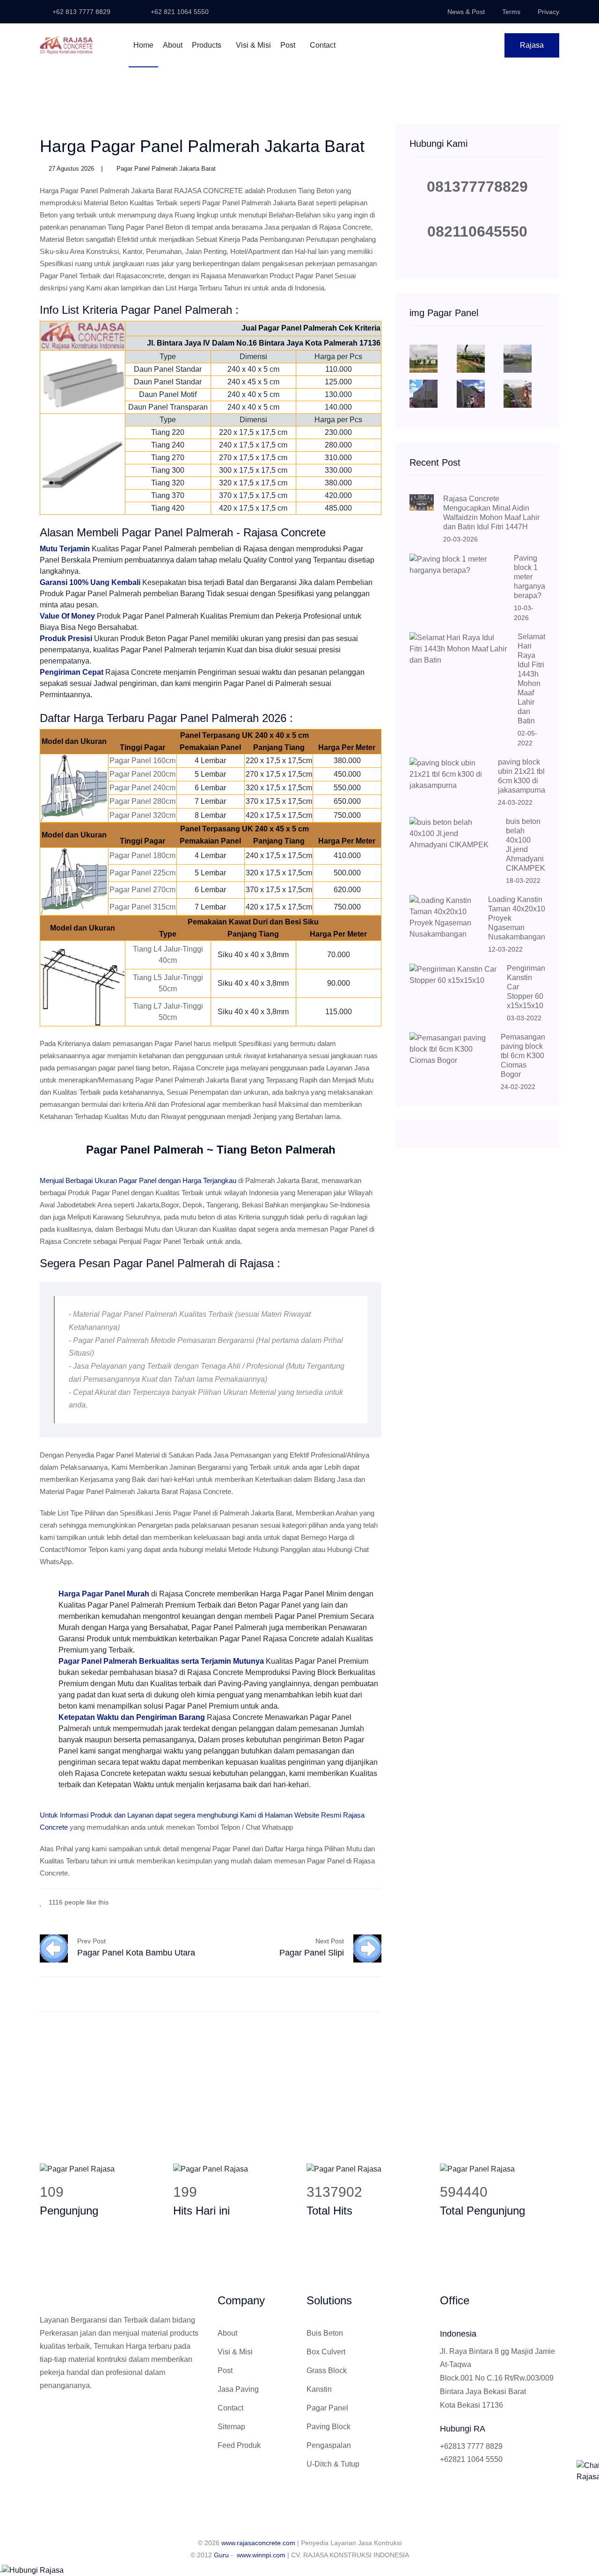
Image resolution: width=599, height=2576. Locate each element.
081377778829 (477, 187)
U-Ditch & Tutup (333, 2464)
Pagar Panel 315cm (142, 907)
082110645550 (477, 231)
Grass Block (327, 2370)
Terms (511, 12)
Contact (323, 45)
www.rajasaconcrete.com (258, 2543)
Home (143, 45)
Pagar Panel (327, 2408)
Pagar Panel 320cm (142, 815)
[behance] (379, 1901)
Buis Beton (325, 2333)
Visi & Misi (253, 45)
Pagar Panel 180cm (142, 855)
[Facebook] (337, 1901)
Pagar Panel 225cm (142, 873)
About (173, 45)
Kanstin (319, 2389)
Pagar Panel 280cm (142, 801)
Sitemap (231, 2427)
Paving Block (329, 2427)
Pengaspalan (329, 2445)
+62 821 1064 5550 (179, 12)
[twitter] (351, 1901)
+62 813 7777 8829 (80, 12)
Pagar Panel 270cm (142, 890)
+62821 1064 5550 (471, 2459)
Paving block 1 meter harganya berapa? (530, 577)
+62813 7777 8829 (471, 2446)
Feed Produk (239, 2445)
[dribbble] (365, 1901)
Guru (221, 2555)
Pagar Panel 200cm (142, 774)
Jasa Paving (238, 2389)
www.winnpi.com (261, 2555)
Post (289, 45)
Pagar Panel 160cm (142, 761)
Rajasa (532, 45)
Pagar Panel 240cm (142, 788)
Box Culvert (326, 2352)
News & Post (466, 12)
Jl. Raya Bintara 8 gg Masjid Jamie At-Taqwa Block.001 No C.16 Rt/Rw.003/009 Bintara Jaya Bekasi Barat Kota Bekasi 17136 (497, 2378)
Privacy (548, 12)
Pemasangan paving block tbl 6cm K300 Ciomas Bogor (523, 1056)
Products (208, 45)
